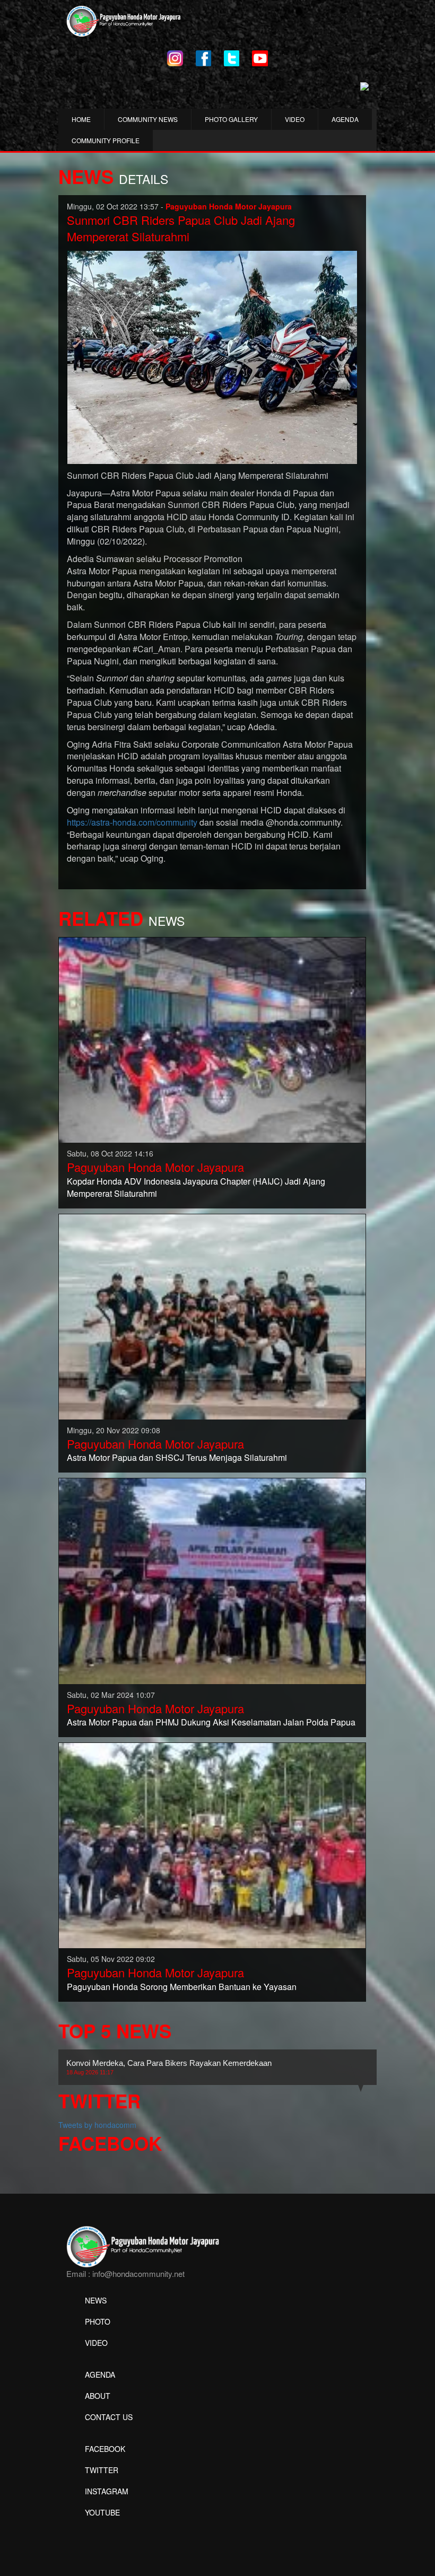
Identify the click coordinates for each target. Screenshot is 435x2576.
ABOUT (98, 2396)
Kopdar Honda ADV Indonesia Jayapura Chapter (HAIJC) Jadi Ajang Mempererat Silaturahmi (196, 1187)
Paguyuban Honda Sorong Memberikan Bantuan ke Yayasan (182, 1987)
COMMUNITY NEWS (148, 119)
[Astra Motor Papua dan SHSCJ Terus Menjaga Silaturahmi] (212, 1316)
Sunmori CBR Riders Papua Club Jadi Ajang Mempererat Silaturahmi (181, 228)
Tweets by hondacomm (97, 2125)
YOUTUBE (102, 2512)
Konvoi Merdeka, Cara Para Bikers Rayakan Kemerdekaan (169, 2067)
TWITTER (102, 2470)
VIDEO (295, 119)
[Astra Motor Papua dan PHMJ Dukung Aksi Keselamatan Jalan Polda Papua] (212, 1580)
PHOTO (98, 2321)
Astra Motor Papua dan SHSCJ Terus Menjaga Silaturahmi (177, 1457)
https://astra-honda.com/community (132, 822)
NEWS (96, 2300)
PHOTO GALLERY (231, 119)
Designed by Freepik (101, 2528)
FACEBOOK (105, 2449)
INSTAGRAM (107, 2491)
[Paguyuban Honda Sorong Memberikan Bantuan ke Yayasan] (212, 1844)
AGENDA (345, 119)
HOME (81, 119)
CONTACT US (109, 2417)
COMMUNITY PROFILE (106, 140)
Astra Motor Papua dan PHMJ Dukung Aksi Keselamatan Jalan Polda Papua (211, 1722)
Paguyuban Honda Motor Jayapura (155, 1167)
